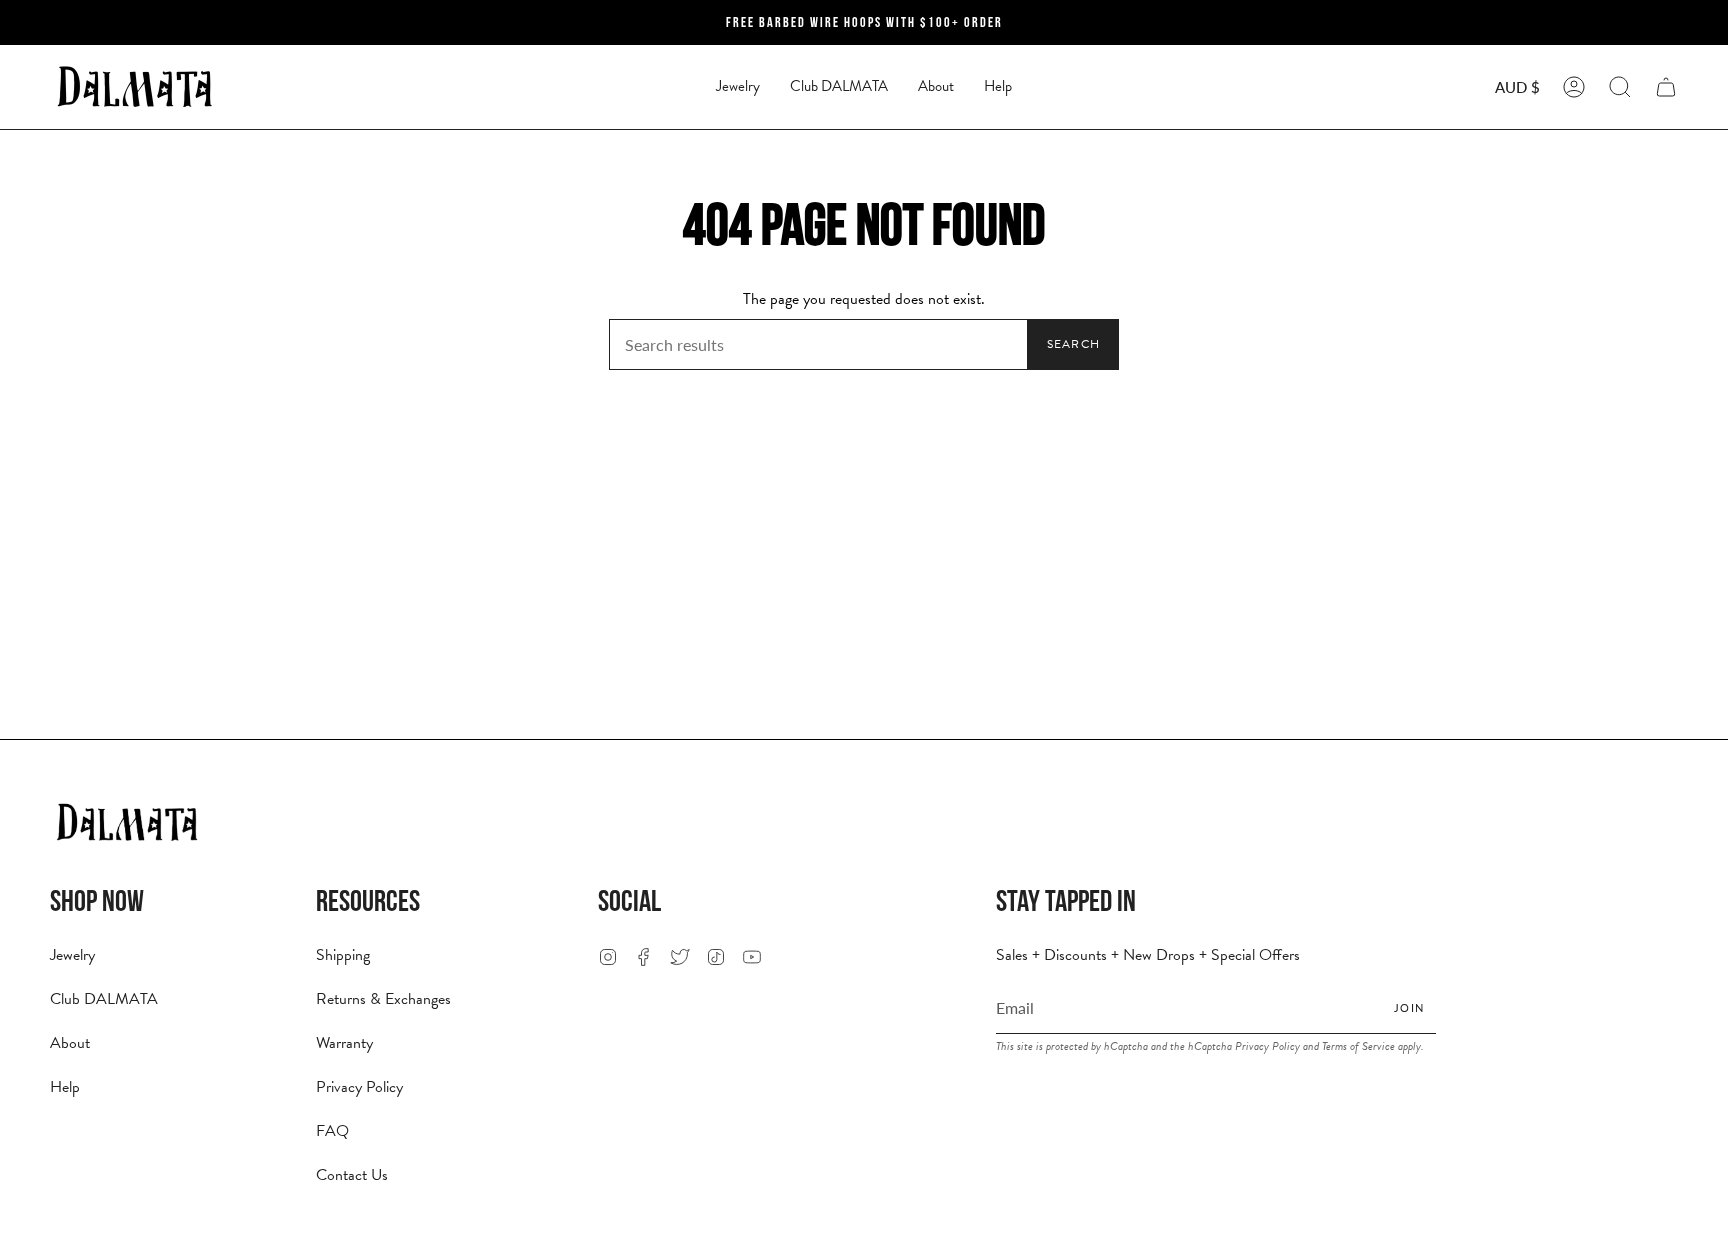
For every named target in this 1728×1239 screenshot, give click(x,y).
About (70, 1043)
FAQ (332, 1131)
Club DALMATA (104, 999)
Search (1073, 344)
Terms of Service (1358, 1046)
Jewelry (72, 955)
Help (65, 1087)
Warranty (344, 1043)
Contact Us (352, 1175)
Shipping (343, 955)
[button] (738, 87)
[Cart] (1666, 87)
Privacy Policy (359, 1087)
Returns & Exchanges (383, 999)
